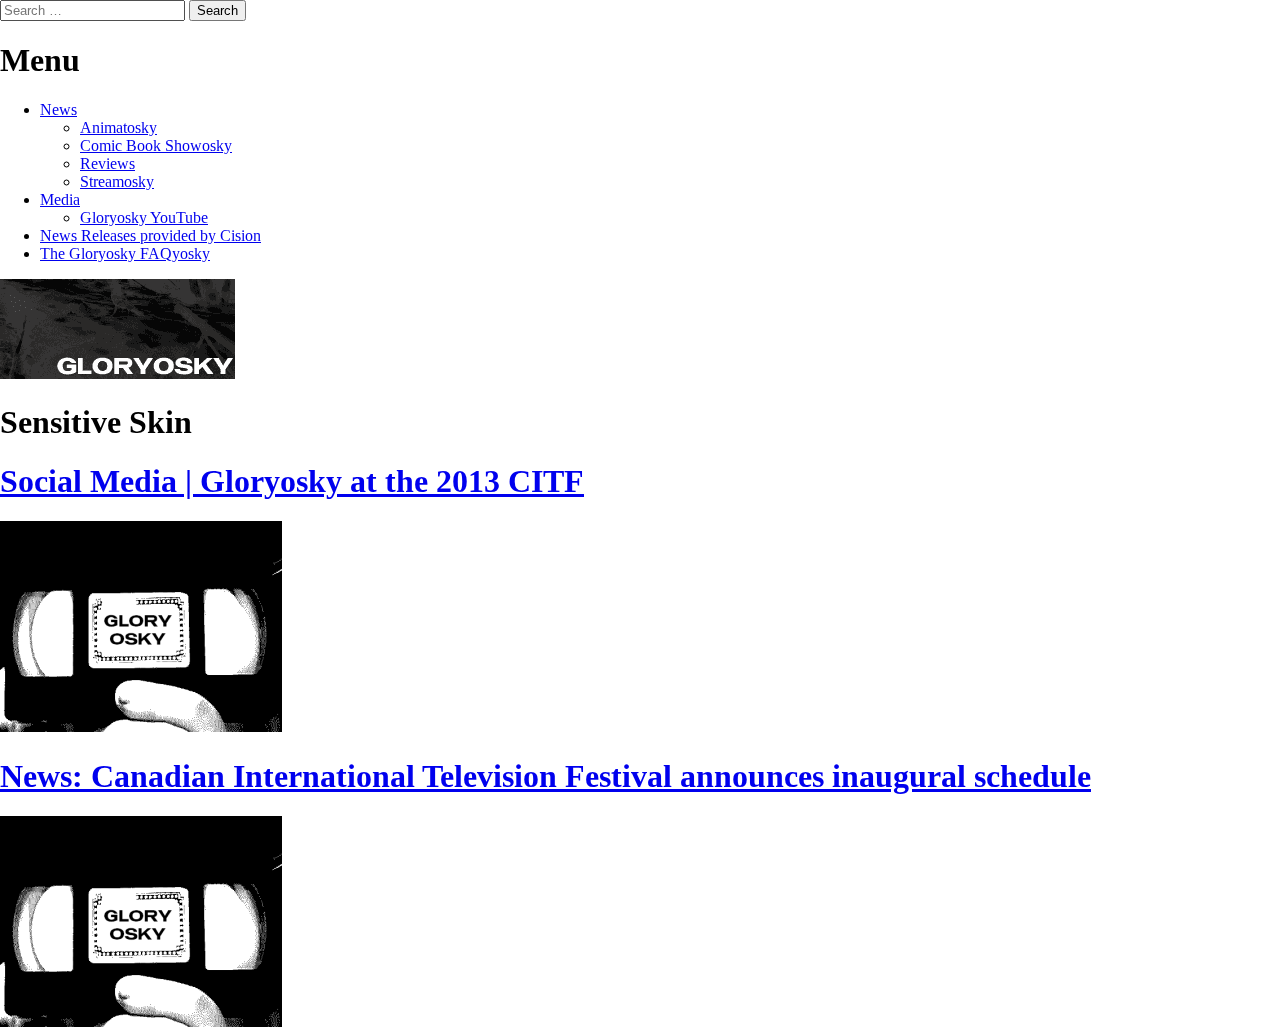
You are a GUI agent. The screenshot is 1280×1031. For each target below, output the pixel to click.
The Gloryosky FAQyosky (125, 253)
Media (60, 199)
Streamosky (117, 181)
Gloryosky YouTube (144, 217)
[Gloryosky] (117, 373)
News (58, 109)
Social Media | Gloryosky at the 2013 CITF (292, 481)
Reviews (107, 163)
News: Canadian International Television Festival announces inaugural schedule (545, 776)
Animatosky (118, 127)
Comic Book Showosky (156, 145)
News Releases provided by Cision (150, 235)
